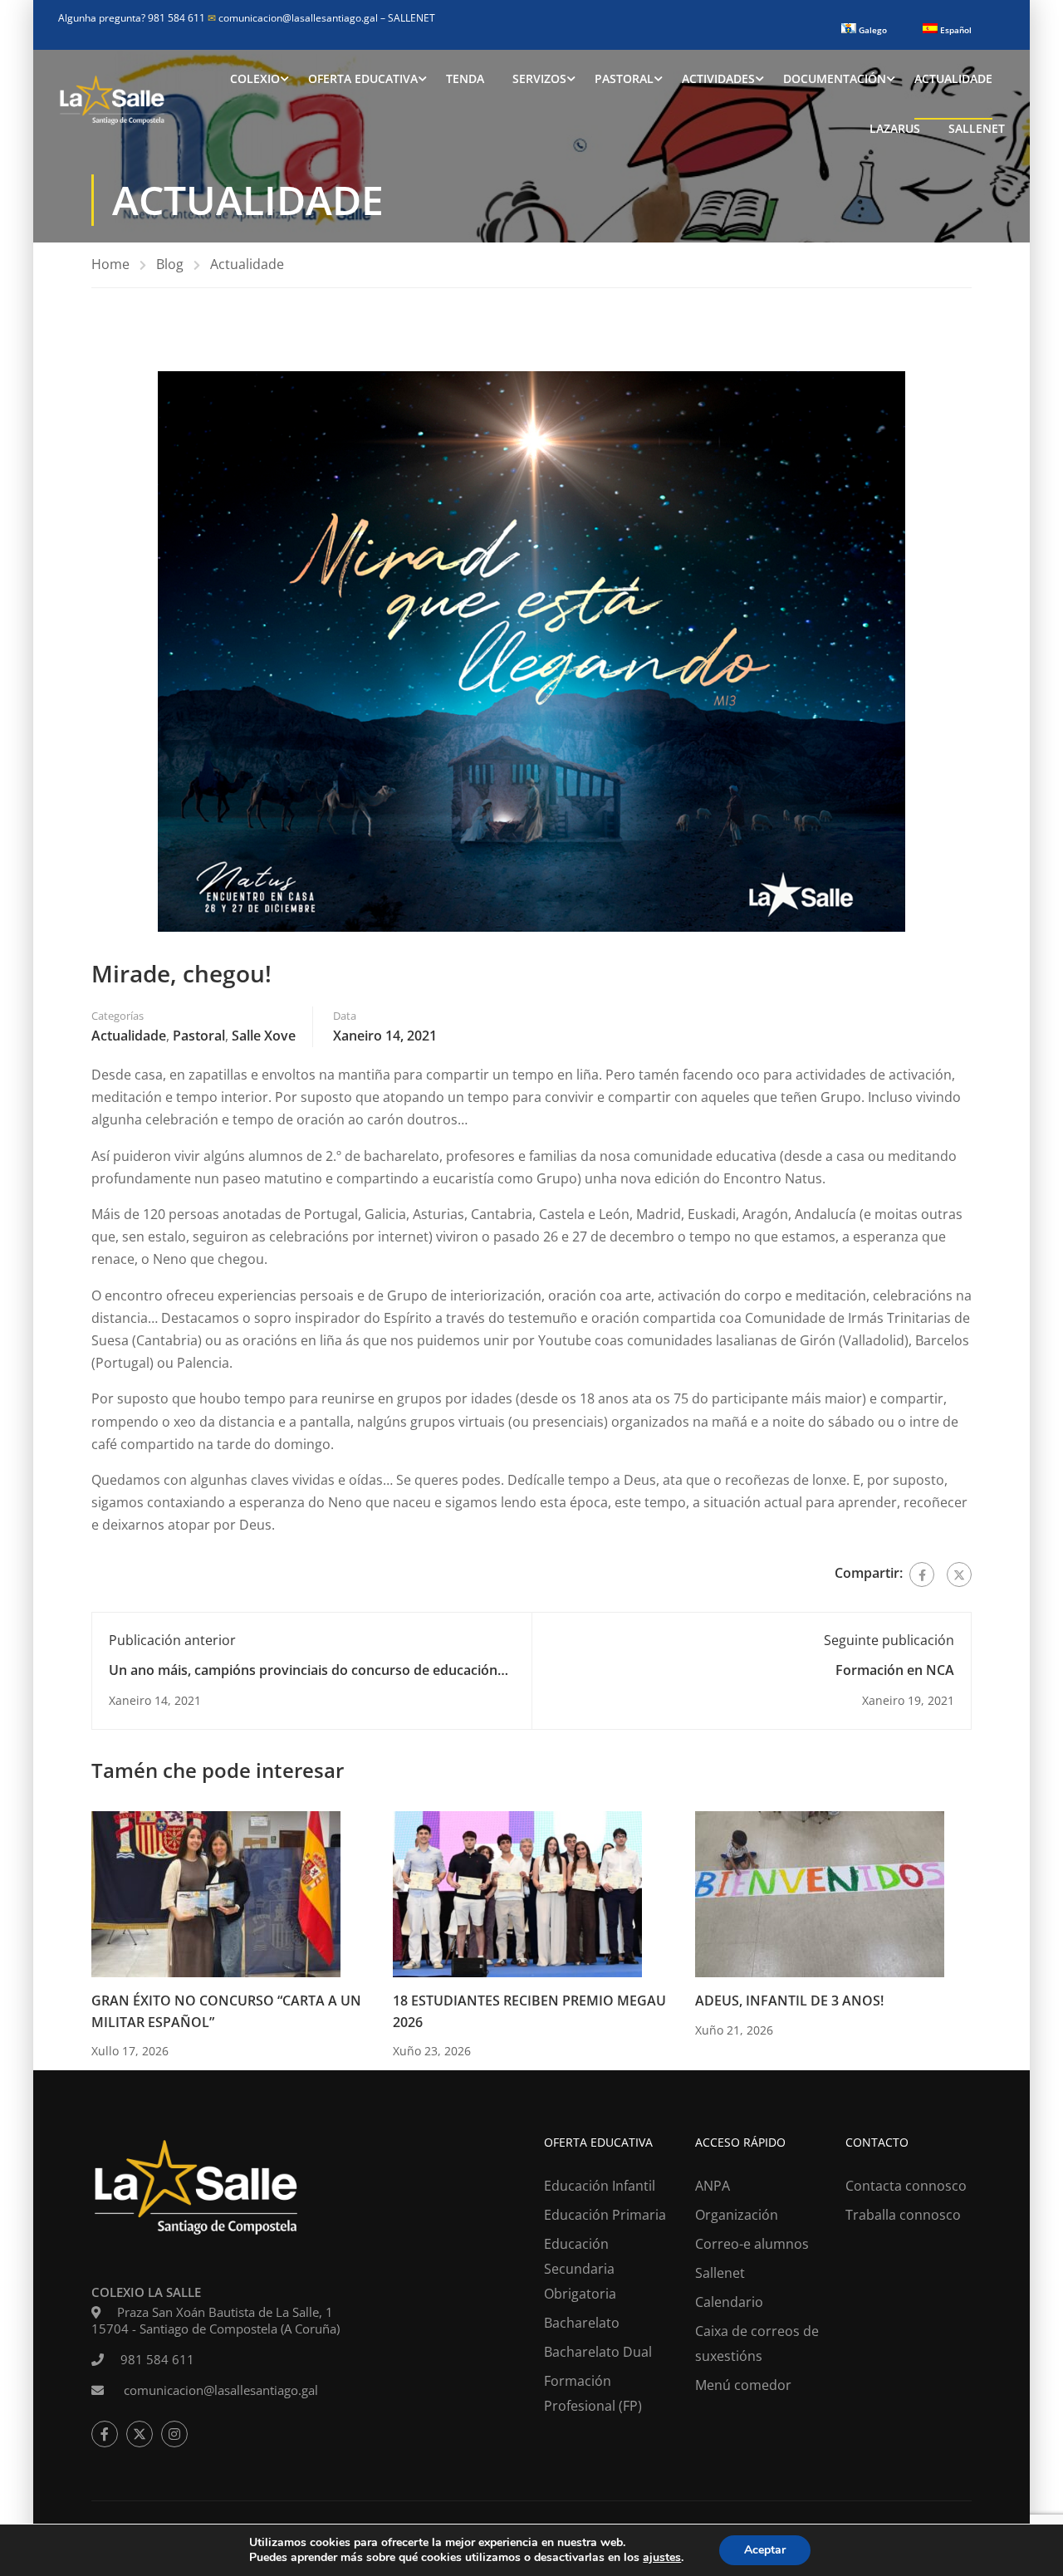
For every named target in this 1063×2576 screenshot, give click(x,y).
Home (110, 264)
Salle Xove (264, 1036)
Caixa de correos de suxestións (757, 2343)
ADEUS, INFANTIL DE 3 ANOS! (789, 2001)
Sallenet (977, 128)
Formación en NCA (895, 1670)
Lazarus (895, 128)
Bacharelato (582, 2323)
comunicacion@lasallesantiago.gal (294, 18)
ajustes (662, 2558)
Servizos (539, 78)
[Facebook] (922, 1574)
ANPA (713, 2186)
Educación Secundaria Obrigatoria (580, 2269)
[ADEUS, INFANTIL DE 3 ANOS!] (820, 1893)
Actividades (718, 78)
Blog (170, 264)
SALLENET (411, 18)
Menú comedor (743, 2385)
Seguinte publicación (889, 1640)
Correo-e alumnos (752, 2244)
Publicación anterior (172, 1640)
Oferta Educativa (363, 78)
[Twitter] (959, 1574)
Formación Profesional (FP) (593, 2393)
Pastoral (624, 78)
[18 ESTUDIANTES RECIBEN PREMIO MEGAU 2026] (517, 1893)
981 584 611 (157, 2359)
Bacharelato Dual (598, 2352)
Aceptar (765, 2550)
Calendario (729, 2302)
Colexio (255, 78)
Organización (737, 2215)
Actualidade (953, 78)
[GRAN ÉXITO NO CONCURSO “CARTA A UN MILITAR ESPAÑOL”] (216, 1893)
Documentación (835, 78)
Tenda (465, 78)
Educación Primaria (605, 2215)
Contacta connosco (906, 2186)
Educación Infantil (600, 2186)
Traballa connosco (903, 2215)
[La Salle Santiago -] (112, 104)
